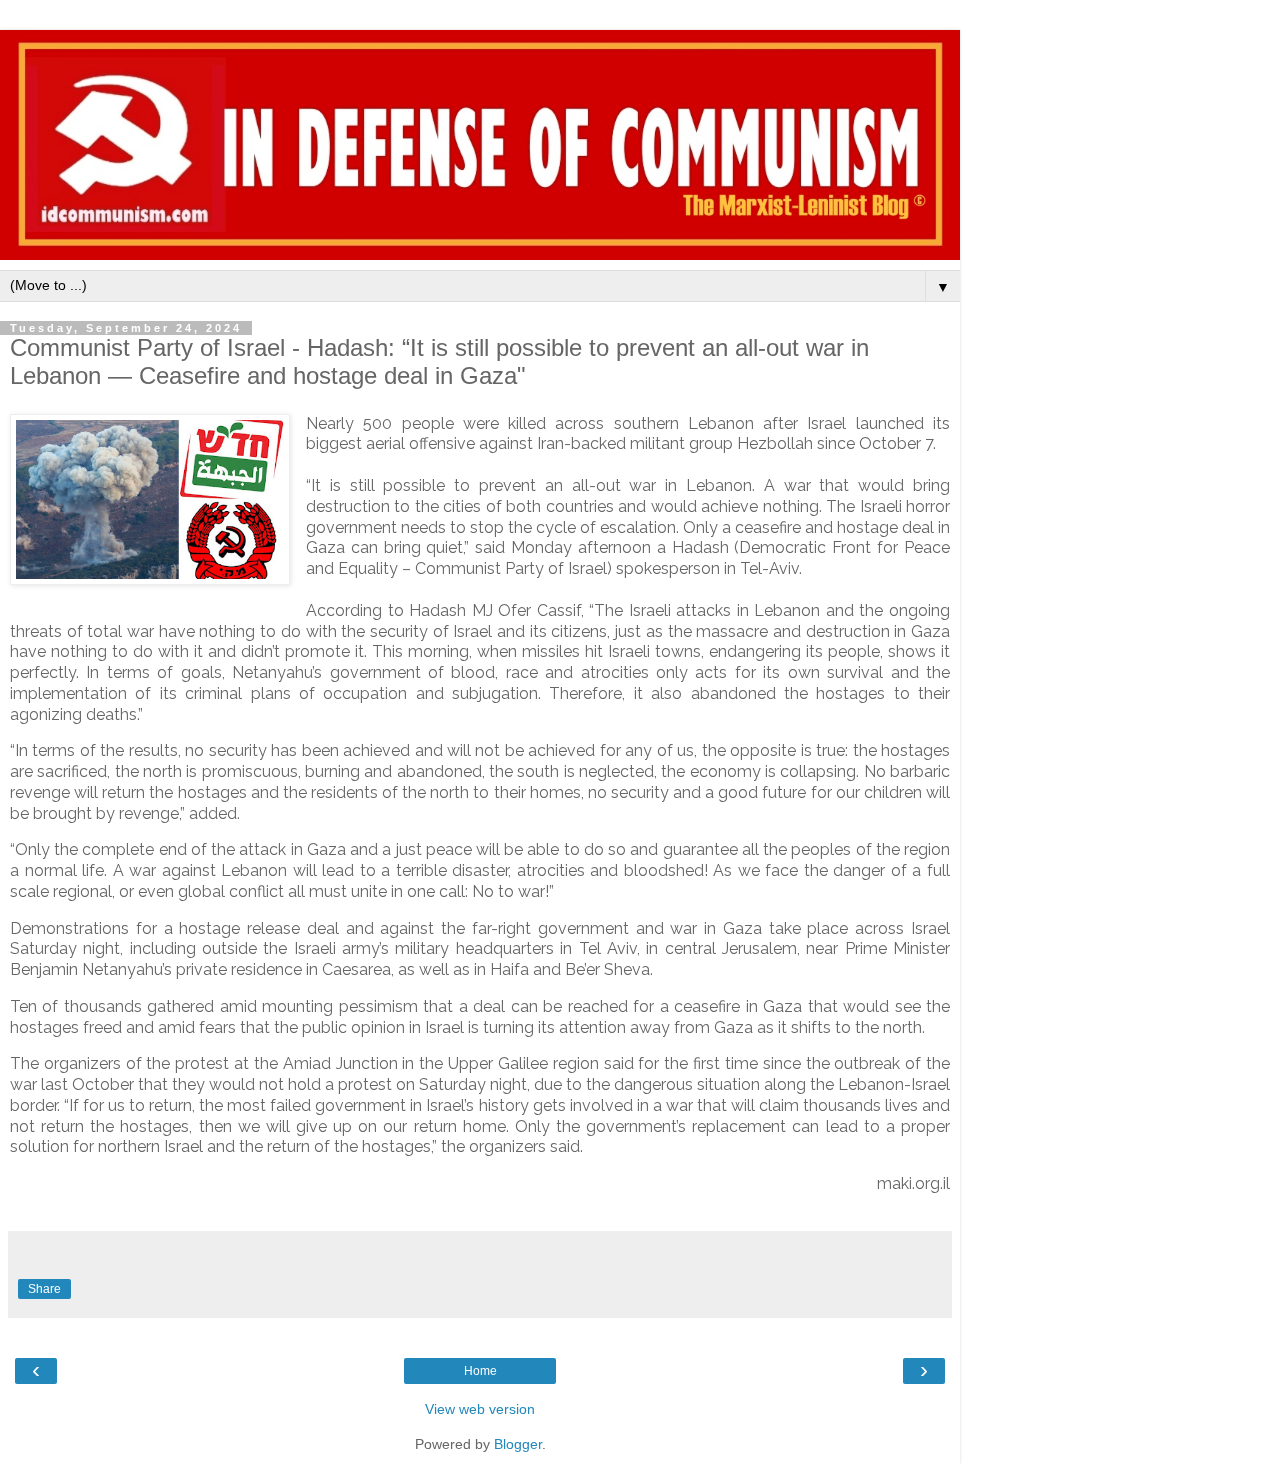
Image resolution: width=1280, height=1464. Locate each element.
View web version (480, 1409)
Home (480, 1371)
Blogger (518, 1444)
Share (44, 1289)
